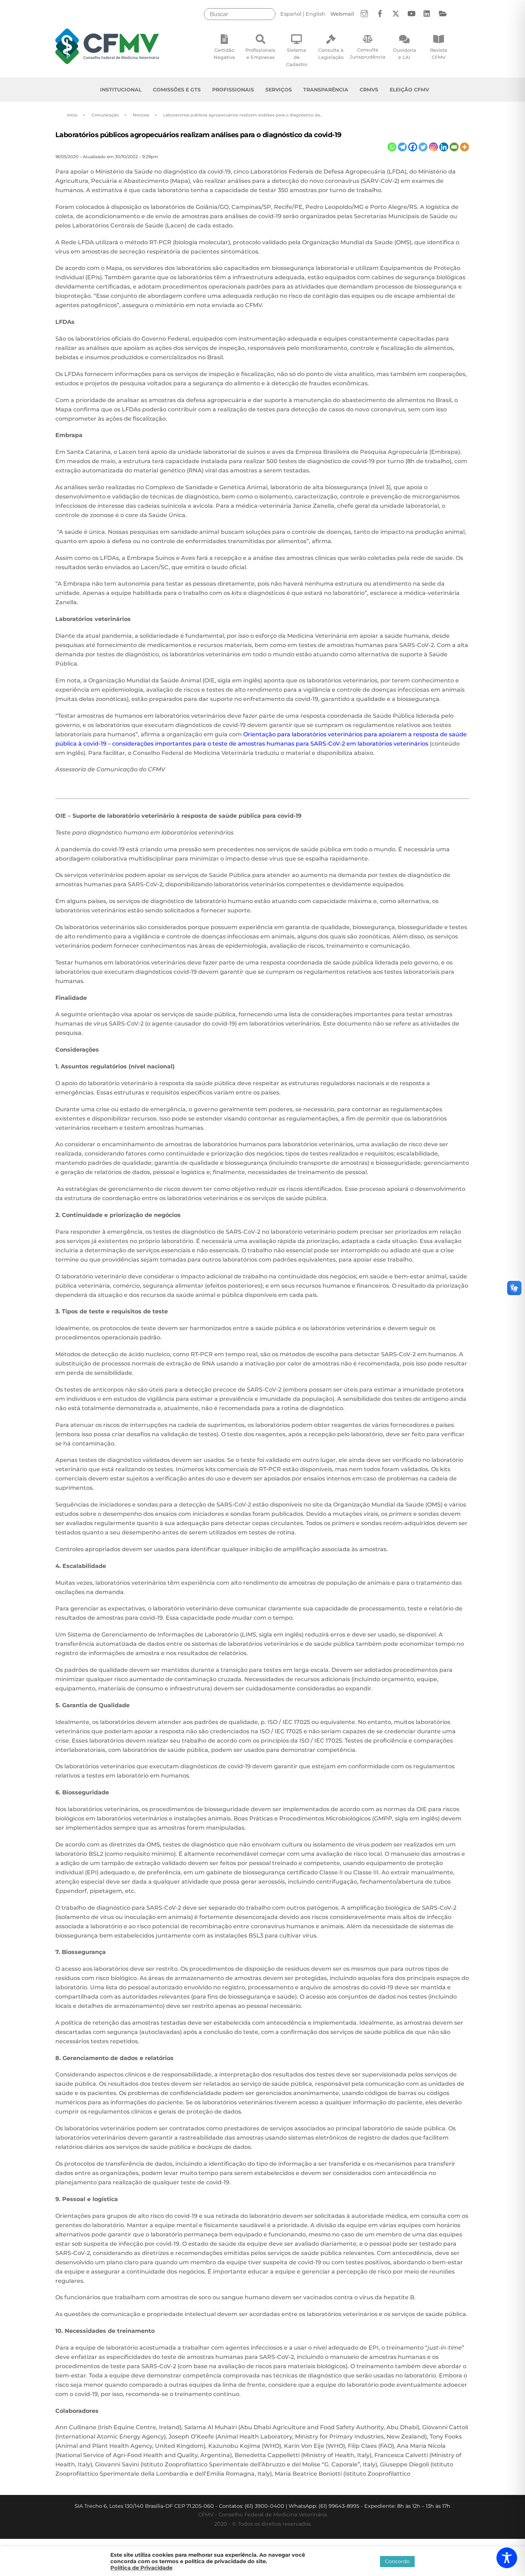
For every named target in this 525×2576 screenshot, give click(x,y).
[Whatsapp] (392, 147)
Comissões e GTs (177, 90)
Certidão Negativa (224, 54)
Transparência (326, 90)
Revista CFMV (439, 54)
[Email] (454, 147)
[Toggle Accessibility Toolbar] (507, 2558)
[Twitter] (423, 147)
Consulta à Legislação (331, 54)
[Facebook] (413, 147)
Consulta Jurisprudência (367, 53)
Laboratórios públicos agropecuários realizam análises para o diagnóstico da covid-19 (198, 135)
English (316, 14)
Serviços (279, 90)
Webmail (342, 14)
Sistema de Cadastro (297, 57)
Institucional (121, 90)
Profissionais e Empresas (260, 54)
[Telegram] (402, 147)
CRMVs (369, 90)
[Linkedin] (444, 147)
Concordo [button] (397, 2561)
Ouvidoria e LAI (404, 54)
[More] (464, 147)
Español (291, 14)
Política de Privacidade (141, 2568)
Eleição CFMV (409, 90)
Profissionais (233, 90)
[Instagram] (433, 147)
